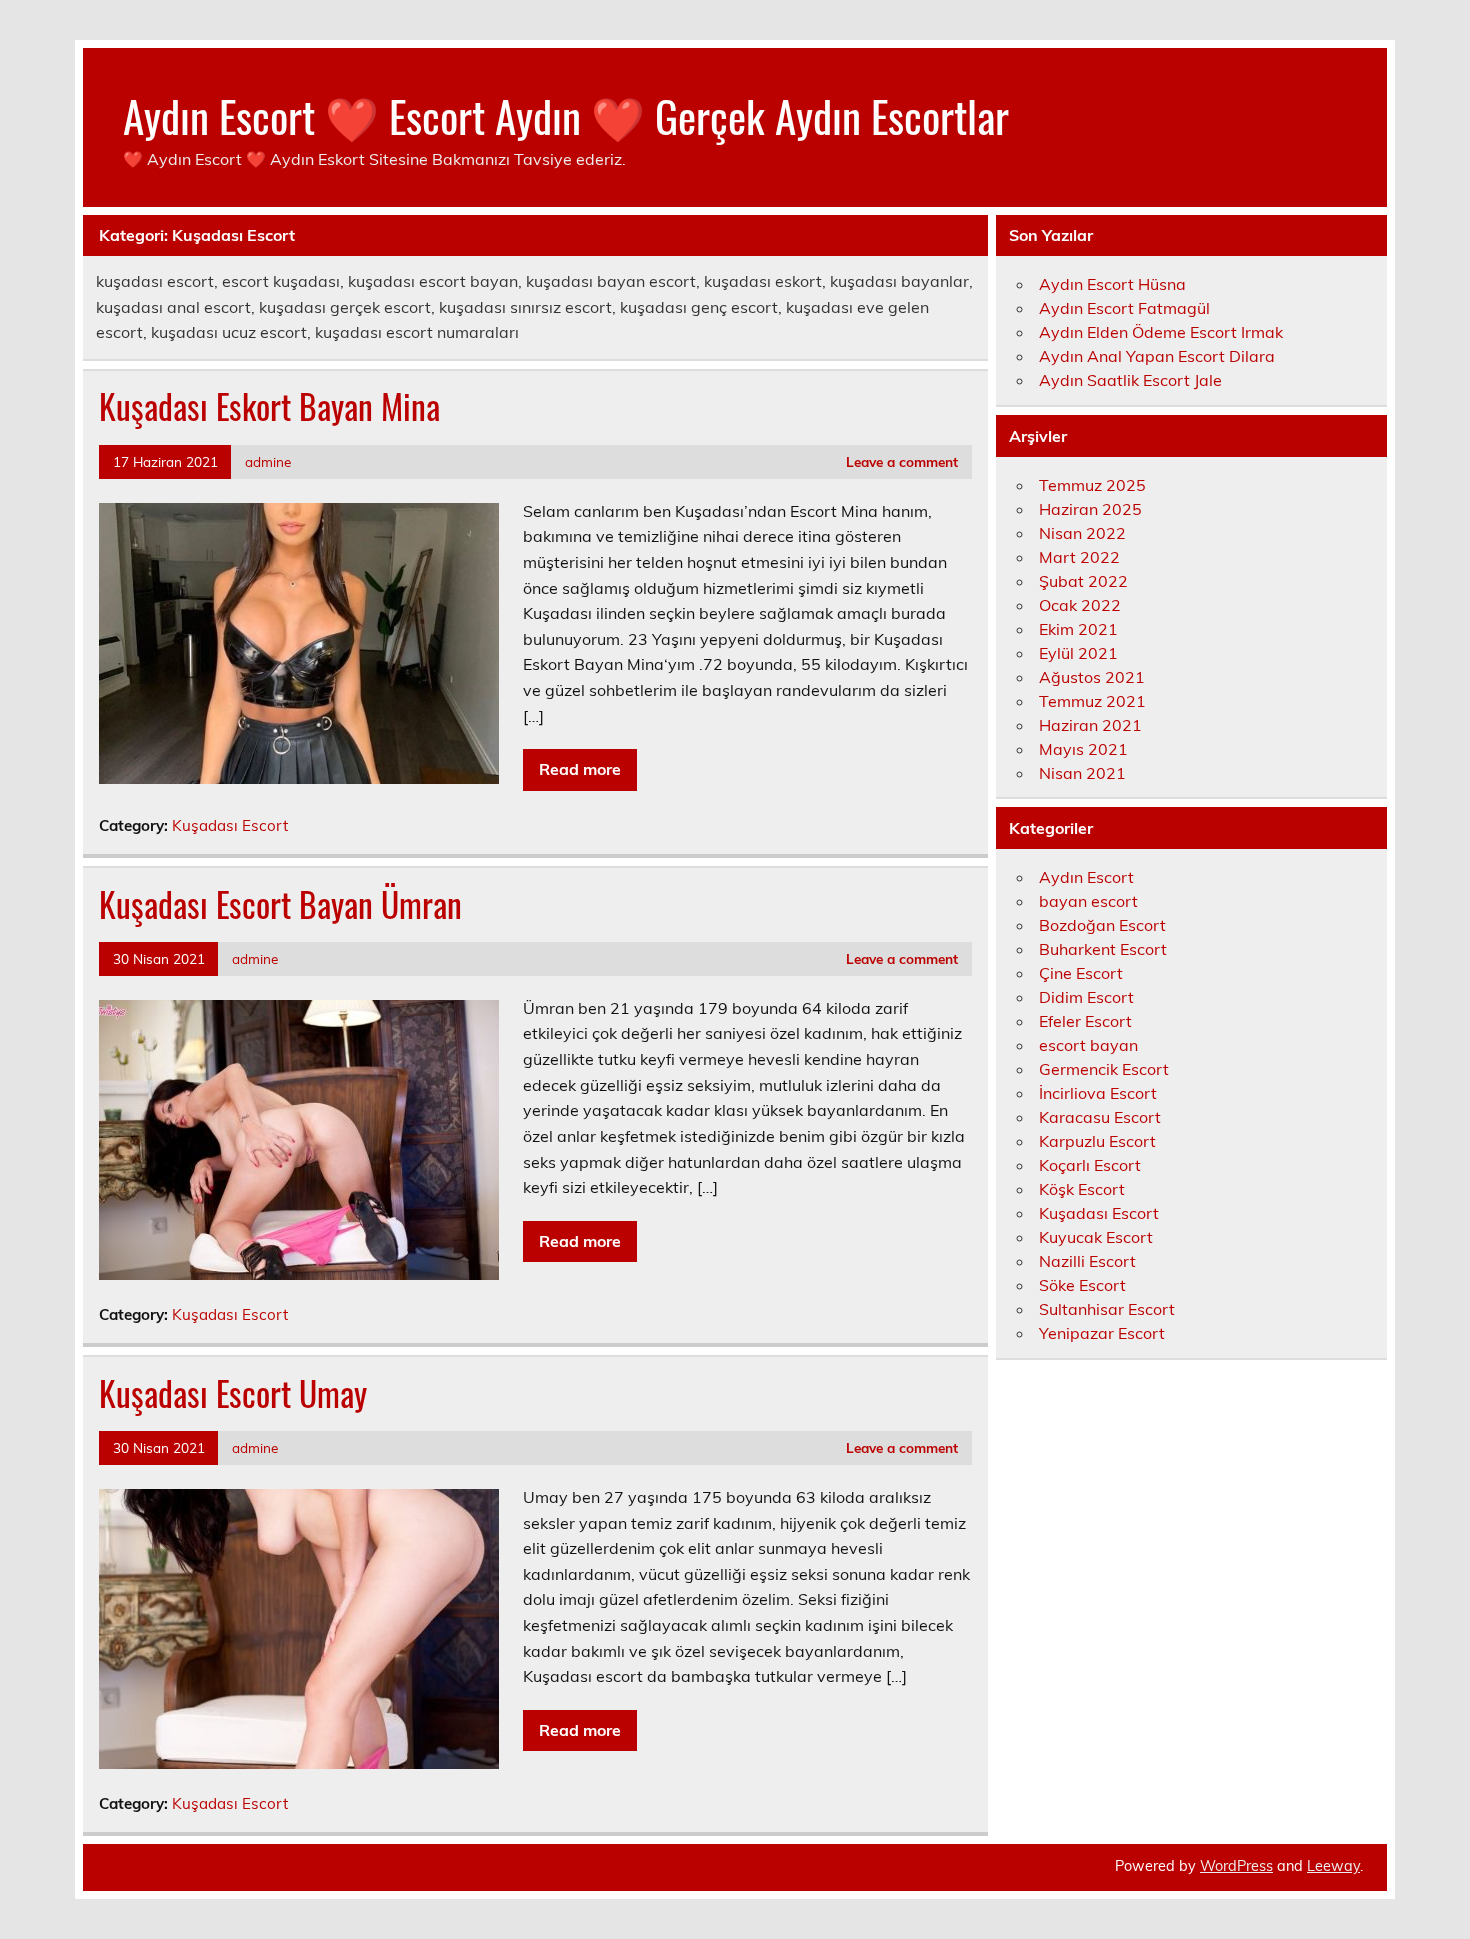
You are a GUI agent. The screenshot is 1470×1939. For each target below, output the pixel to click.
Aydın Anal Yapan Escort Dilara (1157, 356)
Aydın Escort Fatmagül (1124, 308)
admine (268, 461)
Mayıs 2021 (1083, 749)
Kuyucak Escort (1096, 1237)
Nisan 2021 (1082, 773)
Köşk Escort (1082, 1189)
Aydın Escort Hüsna (1112, 284)
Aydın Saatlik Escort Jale (1130, 380)
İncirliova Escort (1098, 1093)
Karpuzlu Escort (1097, 1141)
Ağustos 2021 (1092, 677)
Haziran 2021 (1090, 725)
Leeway (1333, 1866)
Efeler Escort (1085, 1021)
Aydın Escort (1086, 877)
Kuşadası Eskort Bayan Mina (269, 406)
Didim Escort (1086, 997)
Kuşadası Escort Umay (233, 1393)
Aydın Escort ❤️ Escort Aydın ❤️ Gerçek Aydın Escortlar (566, 115)
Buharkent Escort (1103, 949)
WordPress (1236, 1866)
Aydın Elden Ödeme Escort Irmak (1161, 332)
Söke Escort (1082, 1285)
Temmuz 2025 (1092, 485)
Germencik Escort (1104, 1069)
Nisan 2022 (1082, 533)
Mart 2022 (1079, 557)
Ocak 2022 (1080, 605)
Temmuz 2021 (1092, 701)
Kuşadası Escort (230, 825)
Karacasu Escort (1100, 1117)
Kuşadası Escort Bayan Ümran (280, 904)
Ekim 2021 (1078, 629)
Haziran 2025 (1090, 509)
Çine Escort (1081, 973)
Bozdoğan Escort (1102, 925)
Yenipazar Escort (1102, 1333)
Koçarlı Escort (1090, 1165)
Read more (580, 769)
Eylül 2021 (1078, 653)
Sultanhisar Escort (1107, 1309)
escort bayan (1088, 1045)
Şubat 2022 (1083, 581)
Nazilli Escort (1087, 1261)
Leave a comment (902, 461)
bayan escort (1088, 901)
